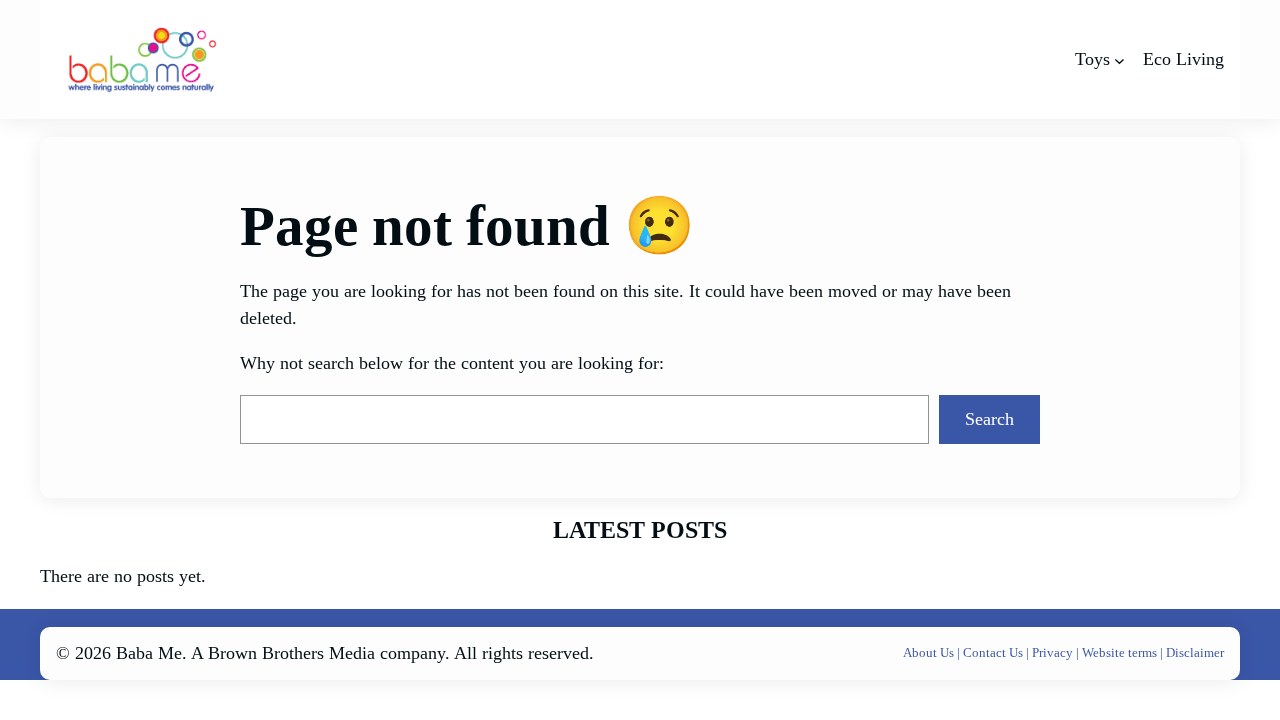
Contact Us (994, 652)
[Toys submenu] (1119, 59)
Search (989, 419)
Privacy (1054, 652)
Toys (1092, 59)
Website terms (1119, 652)
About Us (930, 652)
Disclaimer (1195, 652)
